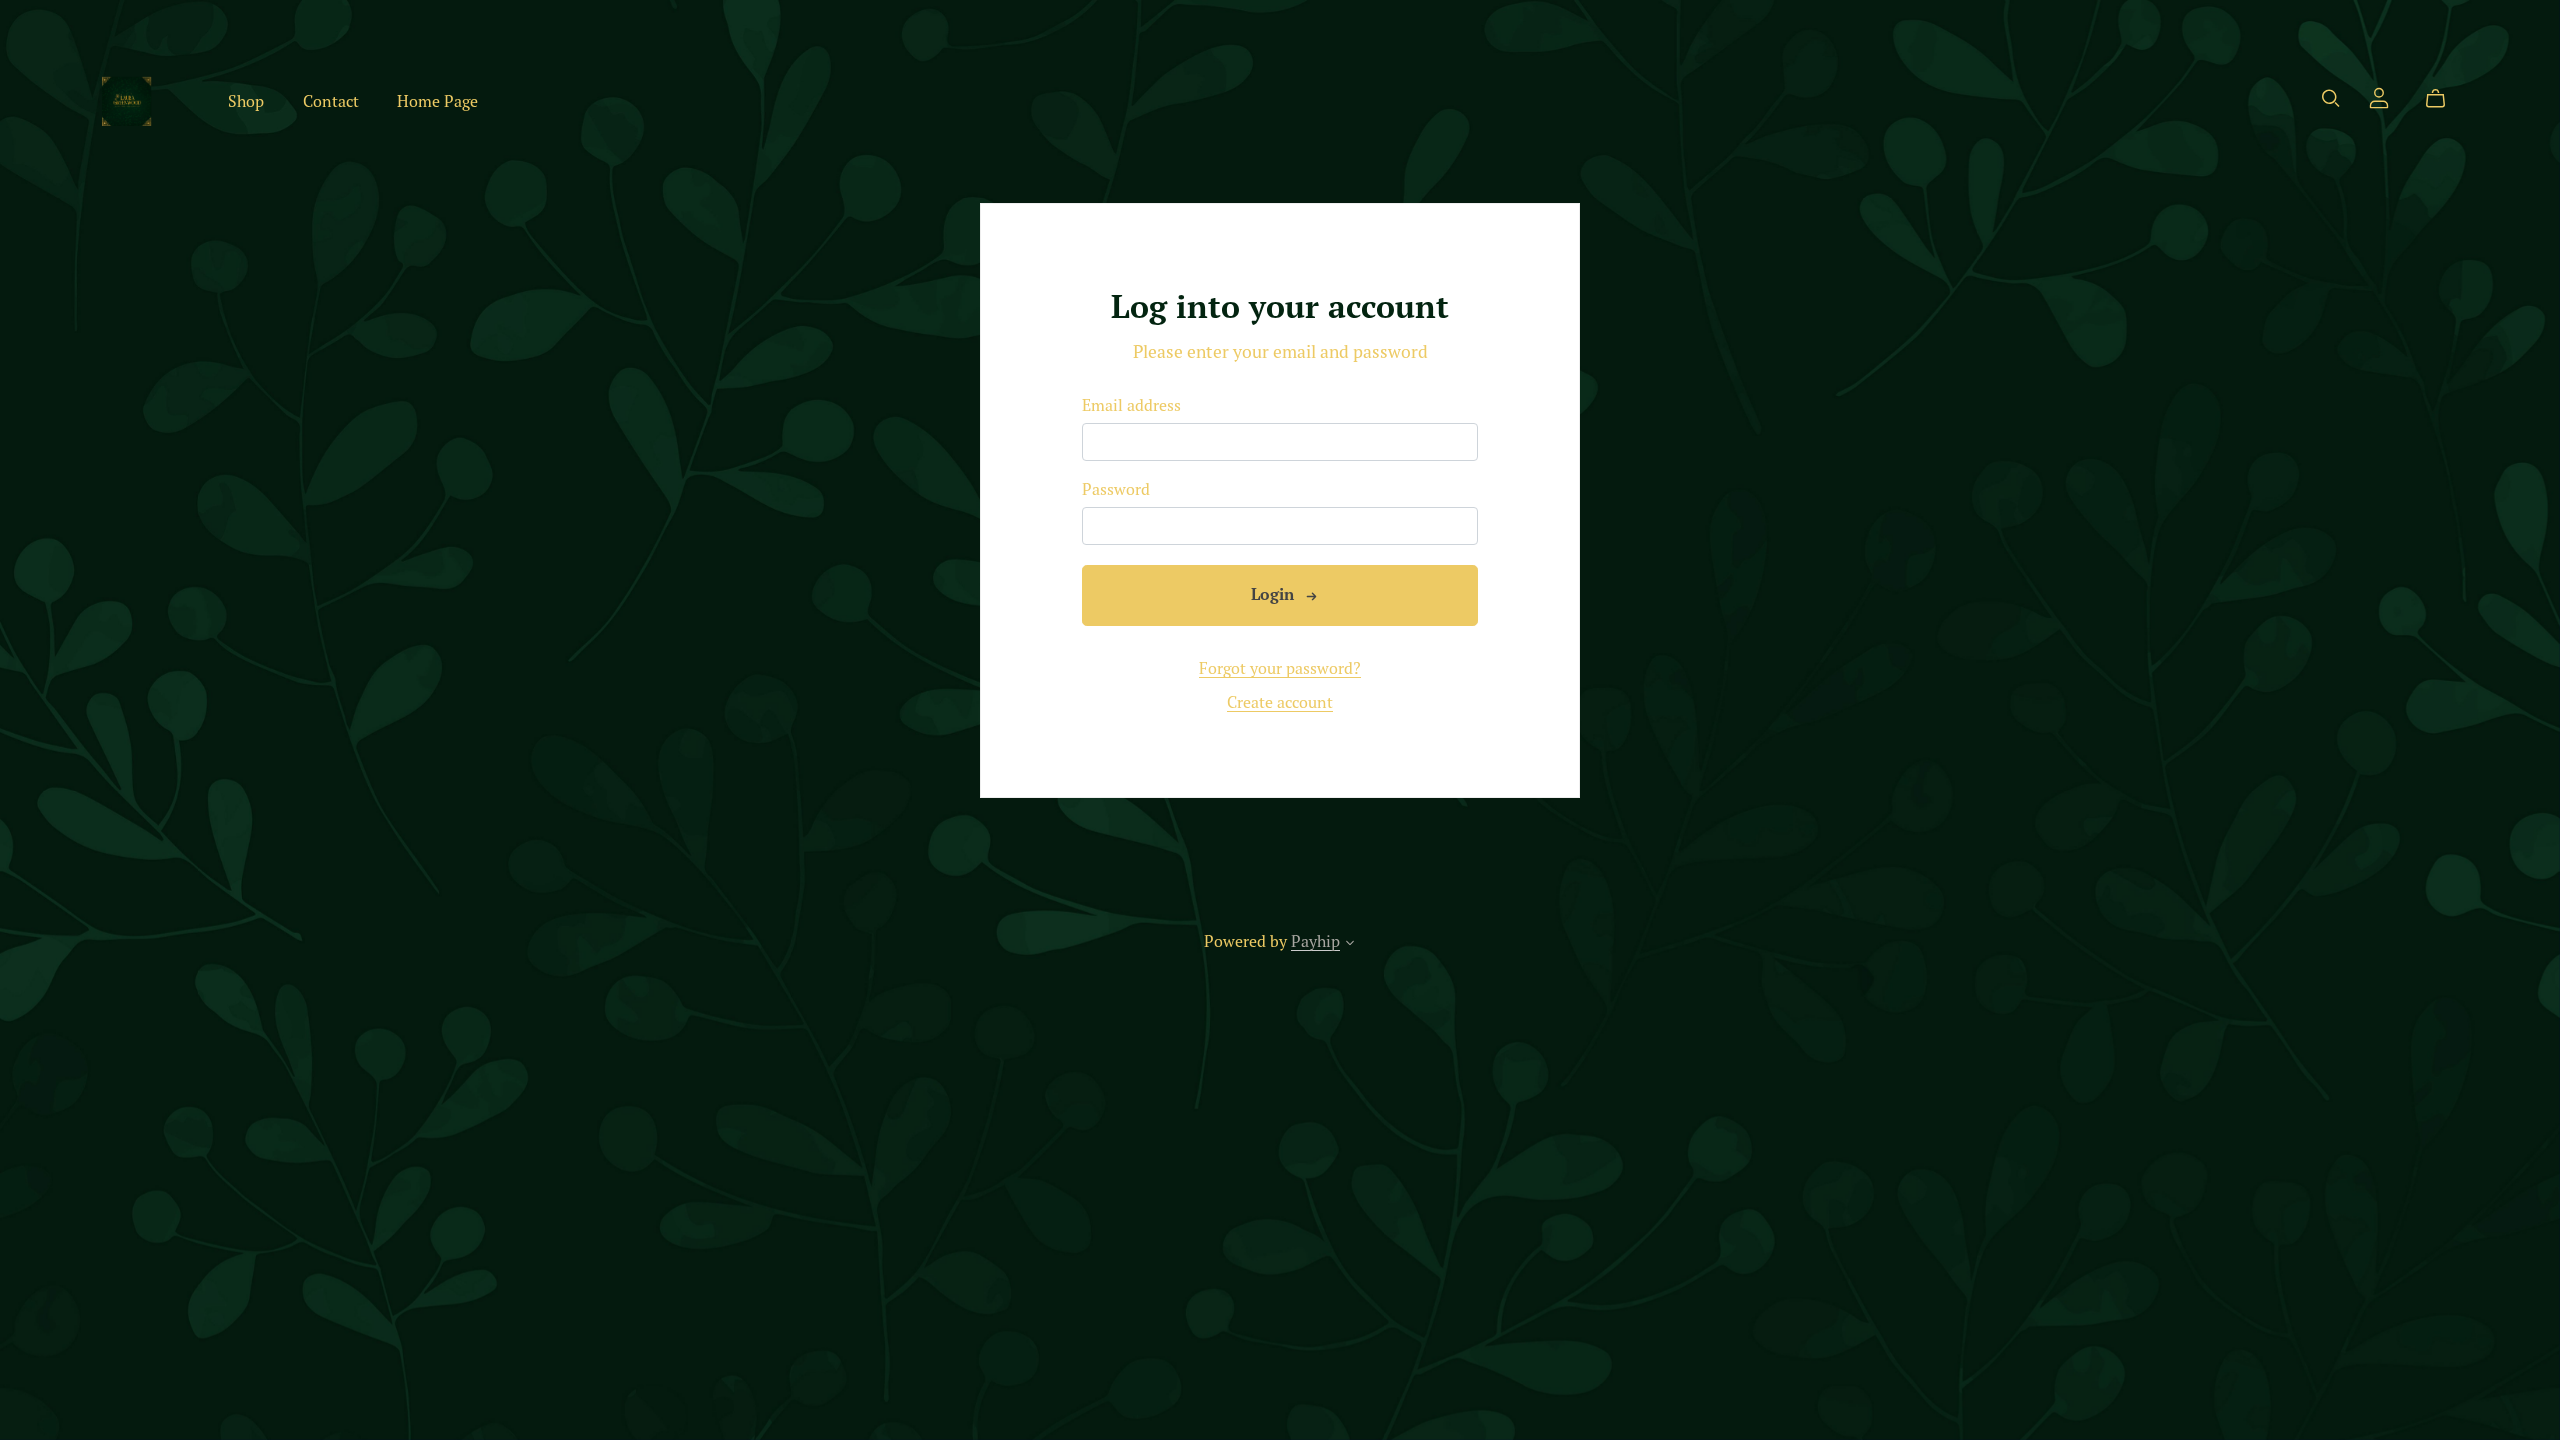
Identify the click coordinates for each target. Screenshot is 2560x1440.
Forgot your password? (1280, 668)
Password (1116, 489)
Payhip (1315, 941)
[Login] (2379, 96)
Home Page (437, 101)
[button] (1350, 944)
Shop (246, 101)
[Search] (2331, 99)
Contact (331, 101)
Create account (1280, 702)
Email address (1131, 405)
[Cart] (2443, 99)
